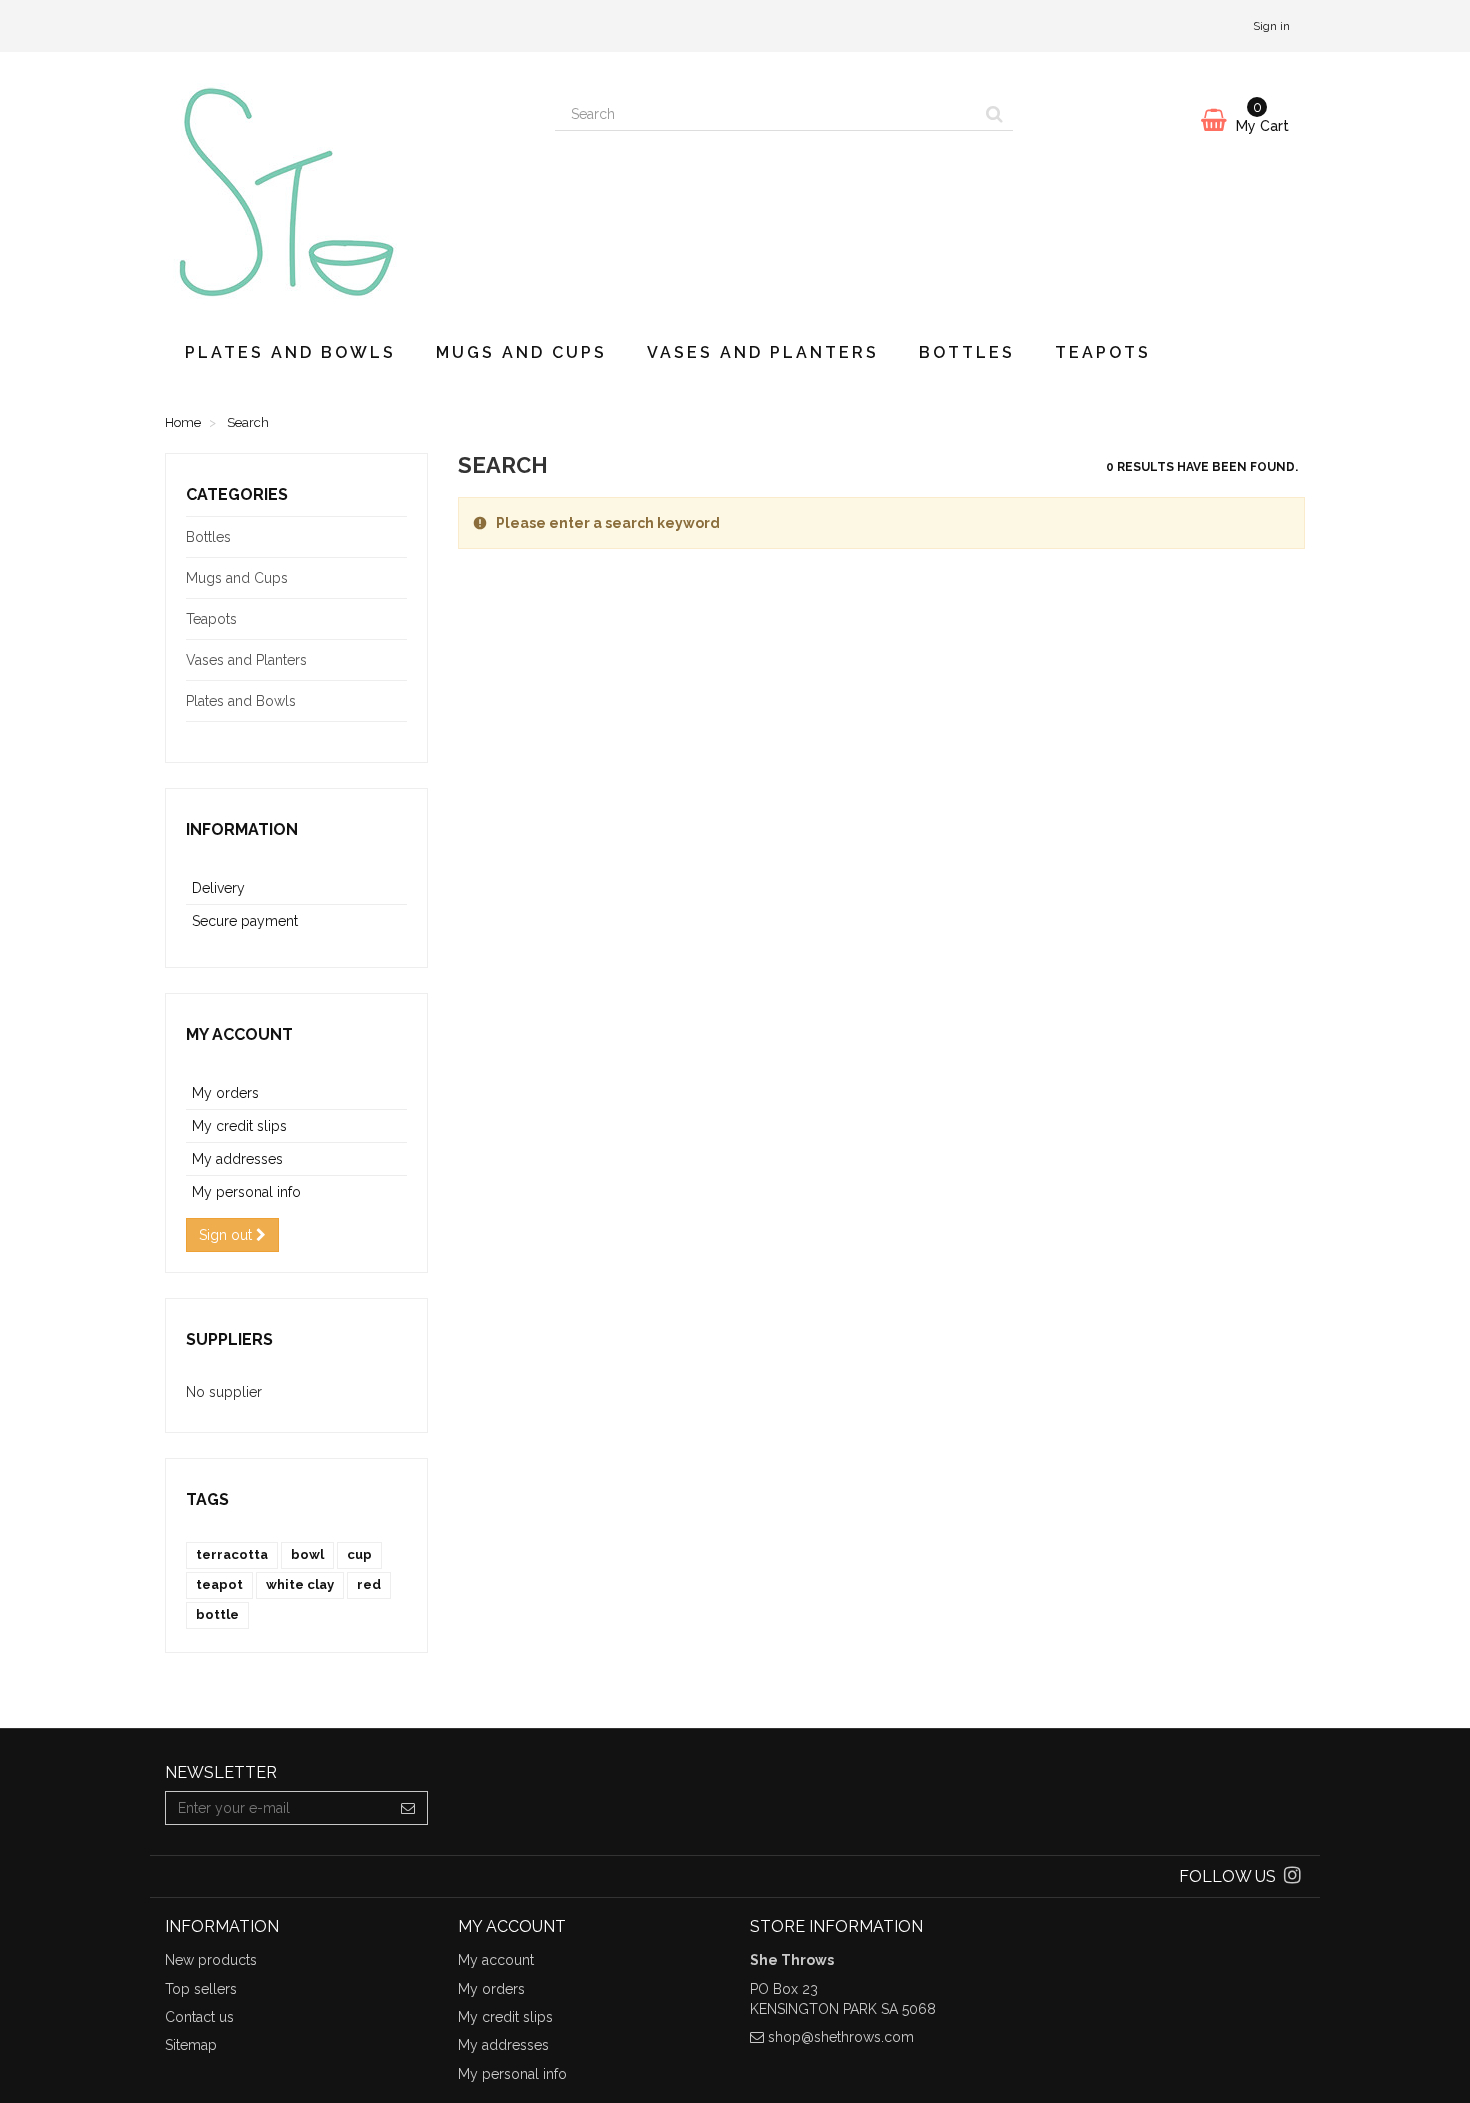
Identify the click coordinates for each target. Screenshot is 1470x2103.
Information (242, 829)
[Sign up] (408, 1808)
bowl (307, 1554)
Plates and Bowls (290, 352)
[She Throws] (345, 187)
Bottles (967, 352)
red (369, 1584)
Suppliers (229, 1339)
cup (359, 1554)
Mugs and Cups (521, 352)
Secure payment (245, 921)
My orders (225, 1093)
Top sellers (201, 1989)
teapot (219, 1584)
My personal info (246, 1192)
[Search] (994, 114)
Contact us (199, 2017)
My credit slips (239, 1126)
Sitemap (191, 2045)
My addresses (237, 1159)
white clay (300, 1584)
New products (211, 1960)
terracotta (232, 1554)
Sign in (1271, 26)
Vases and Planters (763, 352)
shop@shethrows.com (841, 2037)
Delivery (218, 888)
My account (239, 1034)
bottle (217, 1614)
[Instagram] (1292, 1877)
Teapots (1103, 352)
